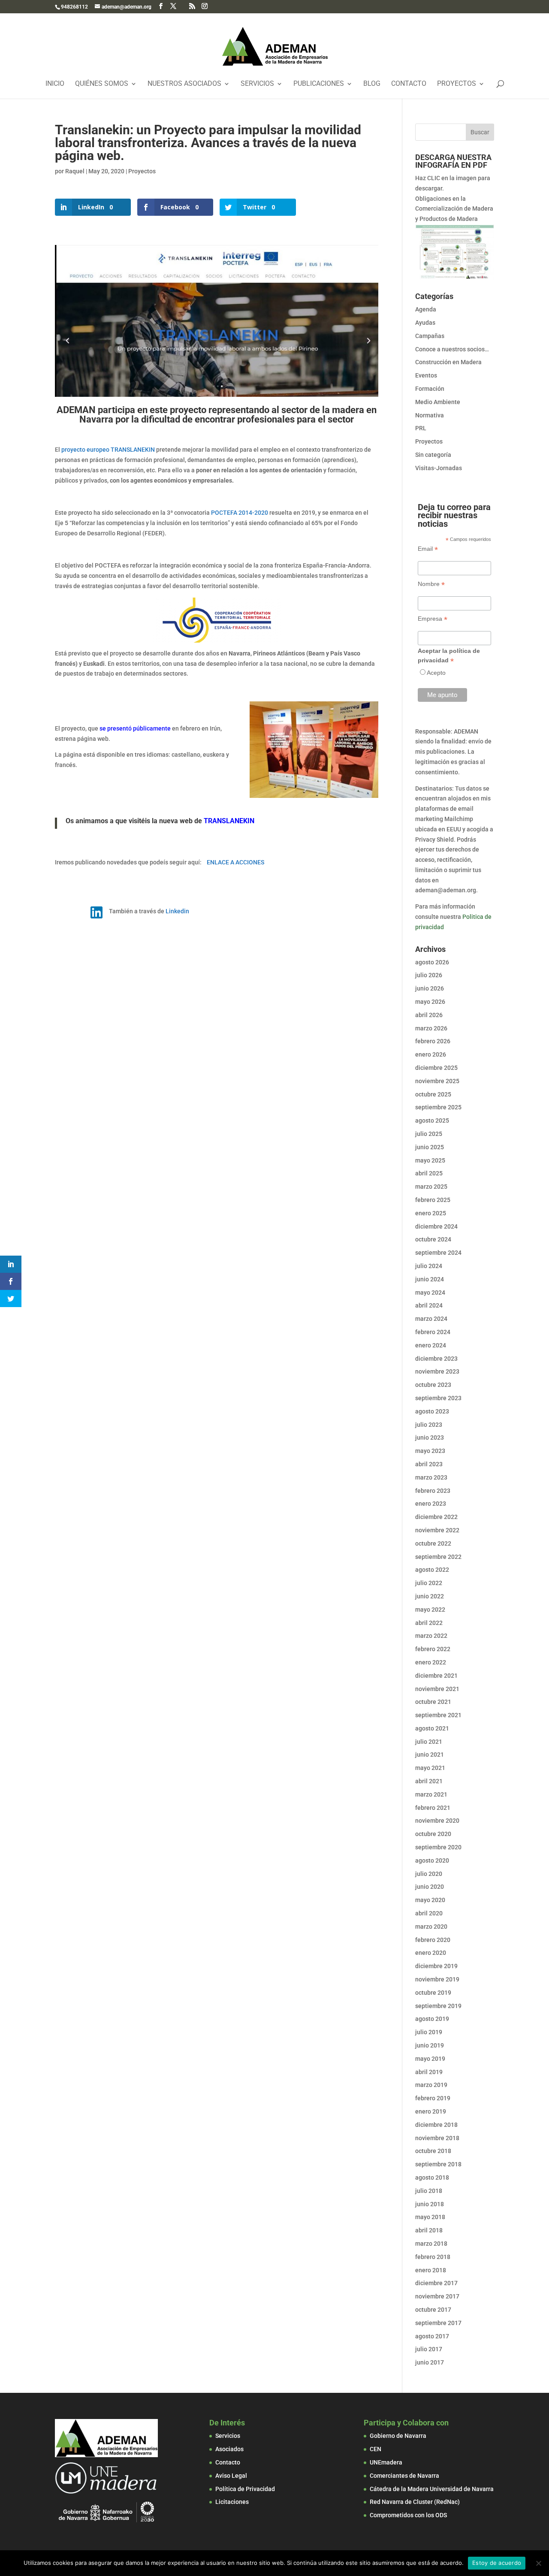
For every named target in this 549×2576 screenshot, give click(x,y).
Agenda (426, 309)
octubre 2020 (433, 1834)
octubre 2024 (433, 1239)
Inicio (55, 84)
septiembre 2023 (438, 1398)
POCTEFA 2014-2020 (240, 513)
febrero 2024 (433, 1332)
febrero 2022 (433, 1649)
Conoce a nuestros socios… (452, 349)
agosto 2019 (432, 2019)
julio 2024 (429, 1266)
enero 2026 (431, 1054)
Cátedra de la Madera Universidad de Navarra (432, 2489)
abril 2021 (429, 1781)
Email (428, 549)
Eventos (426, 375)
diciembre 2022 (436, 1517)
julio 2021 (429, 1742)
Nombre (431, 584)
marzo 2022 (431, 1636)
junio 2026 (430, 988)
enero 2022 (431, 1662)
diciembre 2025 (436, 1068)
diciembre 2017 (436, 2283)
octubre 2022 (433, 1543)
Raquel (75, 171)
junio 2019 (430, 2045)
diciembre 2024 (436, 1226)
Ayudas (425, 323)
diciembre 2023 (436, 1359)
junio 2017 (430, 2362)
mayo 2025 (430, 1160)
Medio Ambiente (438, 402)
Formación (430, 389)
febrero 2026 (433, 1041)
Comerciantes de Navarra (404, 2476)
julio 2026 (429, 975)
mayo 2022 (430, 1610)
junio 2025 (430, 1147)
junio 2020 (430, 1887)
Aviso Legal (231, 2476)
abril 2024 (429, 1305)
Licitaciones (232, 2502)
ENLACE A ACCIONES (235, 862)
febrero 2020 (433, 1940)
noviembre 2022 (437, 1530)
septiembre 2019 (438, 2006)
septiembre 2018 (438, 2164)
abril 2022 (429, 1623)
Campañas (430, 336)
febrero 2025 (433, 1200)
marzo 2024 (431, 1319)
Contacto (409, 84)
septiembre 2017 (438, 2323)
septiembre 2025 (438, 1107)
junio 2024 (430, 1279)
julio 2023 (429, 1425)
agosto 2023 (432, 1411)
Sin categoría (433, 455)
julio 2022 (429, 1583)
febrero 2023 (433, 1491)
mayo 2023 (430, 1451)
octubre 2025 (433, 1094)
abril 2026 (429, 1015)
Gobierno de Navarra (398, 2436)
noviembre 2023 (437, 1371)
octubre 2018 (433, 2151)
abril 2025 (429, 1173)
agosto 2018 (432, 2177)
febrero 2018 (433, 2257)
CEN (376, 2449)
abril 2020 (429, 1913)
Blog (372, 84)
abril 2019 (429, 2072)
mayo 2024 (430, 1293)
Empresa (433, 619)
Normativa (430, 415)
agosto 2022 (432, 1570)
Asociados (229, 2449)
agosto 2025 (432, 1120)
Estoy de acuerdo (497, 2563)
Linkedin (177, 911)
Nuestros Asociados (184, 84)
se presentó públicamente (135, 728)
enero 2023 (431, 1504)
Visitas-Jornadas (439, 468)
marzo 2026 (431, 1028)
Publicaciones (319, 84)
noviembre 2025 (437, 1081)
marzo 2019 (431, 2085)
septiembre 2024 (438, 1253)
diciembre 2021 (436, 1676)
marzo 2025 (431, 1187)
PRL (421, 428)
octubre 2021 (433, 1702)
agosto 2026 (432, 962)
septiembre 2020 (438, 1847)
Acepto (436, 673)
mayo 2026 (430, 1002)
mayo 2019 (430, 2059)
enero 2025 (431, 1213)
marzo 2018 (431, 2244)
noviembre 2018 (437, 2138)
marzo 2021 (431, 1794)
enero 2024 (431, 1345)
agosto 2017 (432, 2336)
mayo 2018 (430, 2217)
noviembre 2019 (437, 1979)
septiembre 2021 (438, 1715)
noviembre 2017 (437, 2296)
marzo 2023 (431, 1477)
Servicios (257, 84)
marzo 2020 (431, 1927)
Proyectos (457, 84)
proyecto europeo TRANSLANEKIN (108, 450)
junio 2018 (430, 2204)
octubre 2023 (433, 1385)
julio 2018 (429, 2191)
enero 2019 (431, 2111)
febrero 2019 (433, 2098)
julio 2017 (429, 2349)
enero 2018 (431, 2270)
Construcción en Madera (448, 362)
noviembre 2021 (437, 1689)
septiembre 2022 (438, 1557)
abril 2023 (429, 1464)
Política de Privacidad (245, 2489)
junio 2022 (430, 1596)
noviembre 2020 (437, 1821)
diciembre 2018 (436, 2125)
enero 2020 (431, 1953)
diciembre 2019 (436, 1966)
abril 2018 (429, 2230)
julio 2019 (429, 2032)
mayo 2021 (430, 1768)
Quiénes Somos (102, 84)
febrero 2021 (433, 1808)
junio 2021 (430, 1755)
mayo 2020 (430, 1900)
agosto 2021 (432, 1728)
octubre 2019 (433, 1993)
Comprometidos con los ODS (408, 2515)
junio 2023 (430, 1437)
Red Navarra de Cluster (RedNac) (415, 2502)
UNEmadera (386, 2462)
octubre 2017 (433, 2310)
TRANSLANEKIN (229, 821)
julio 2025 (429, 1134)
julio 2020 (429, 1874)
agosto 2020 (432, 1860)
